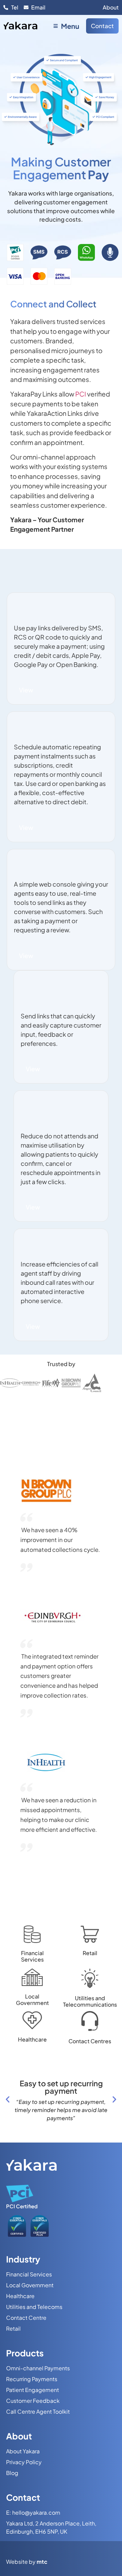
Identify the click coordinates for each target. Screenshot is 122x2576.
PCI (81, 394)
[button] (8, 2099)
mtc (42, 2562)
